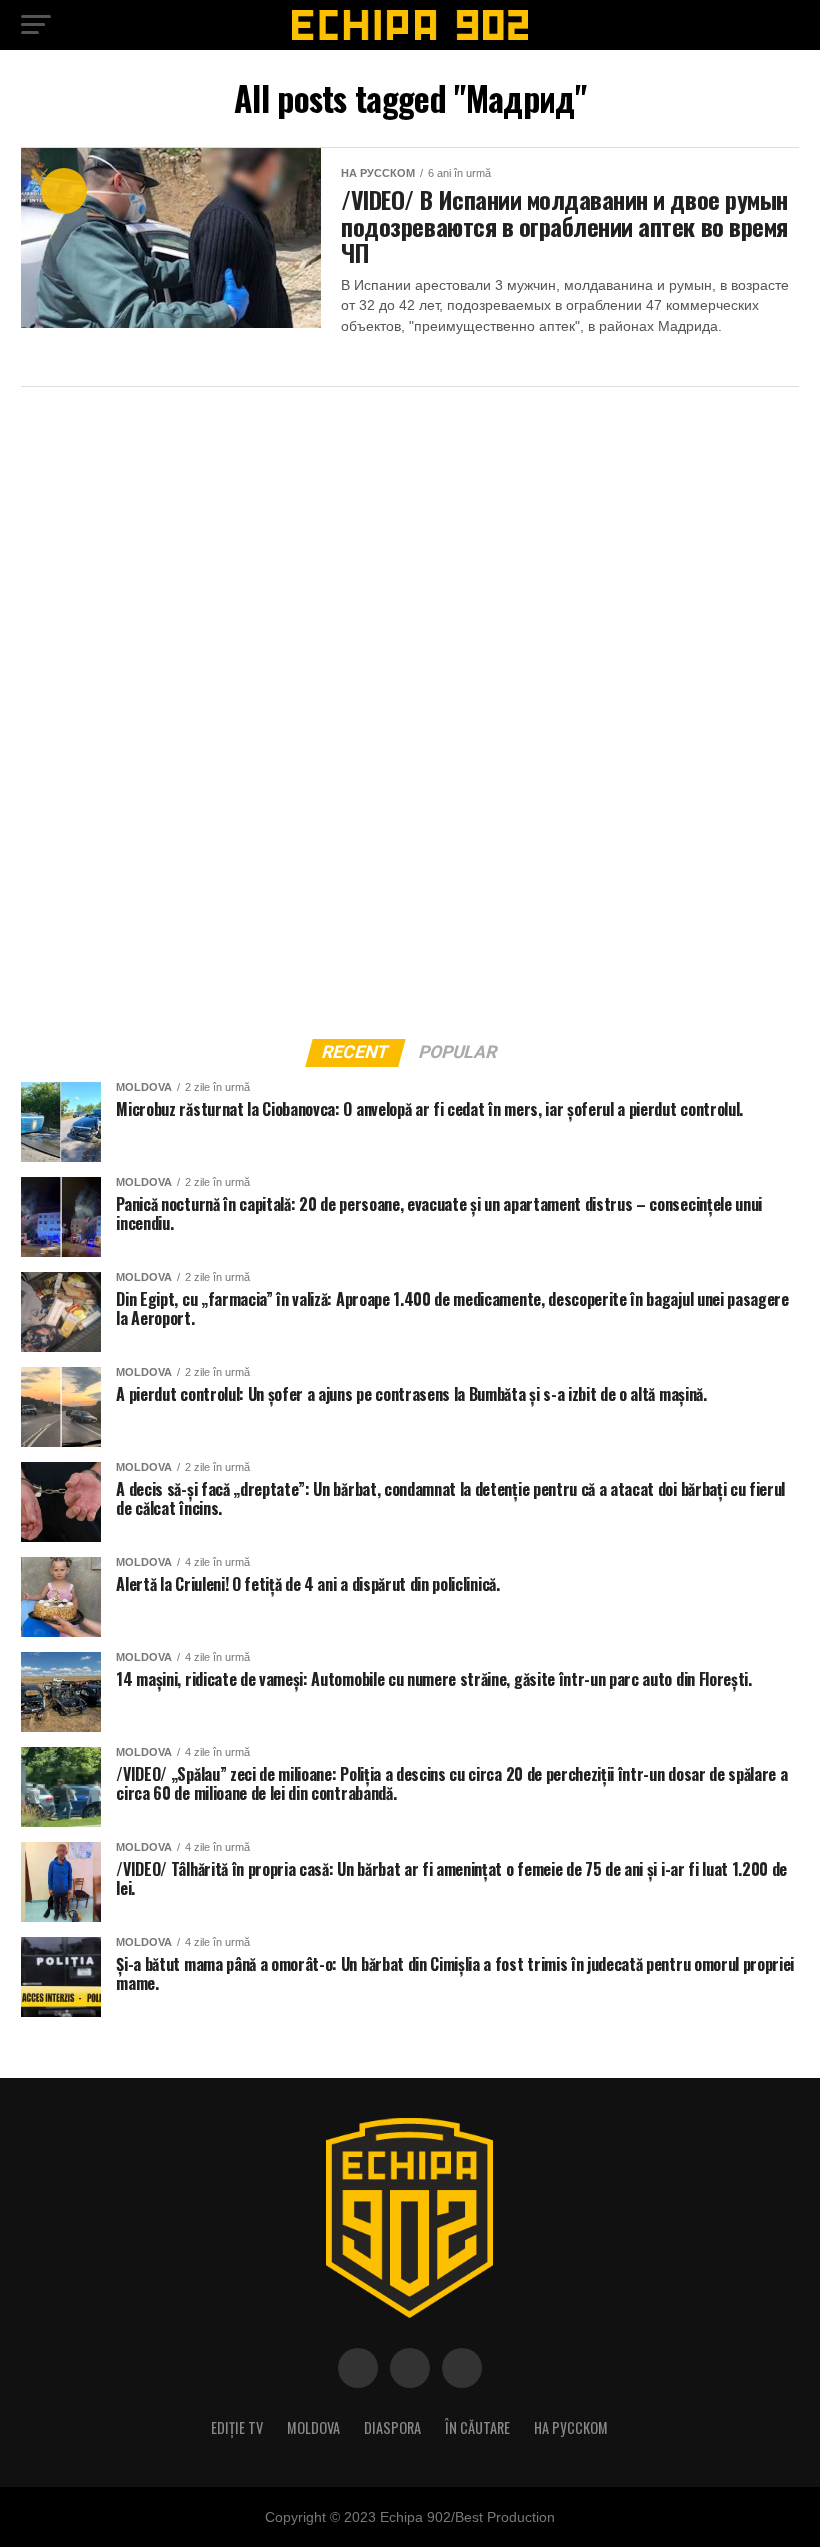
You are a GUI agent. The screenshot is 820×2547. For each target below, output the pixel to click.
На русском (571, 2427)
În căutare (477, 2427)
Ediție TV (237, 2427)
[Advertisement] (171, 707)
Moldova (313, 2427)
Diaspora (392, 2427)
